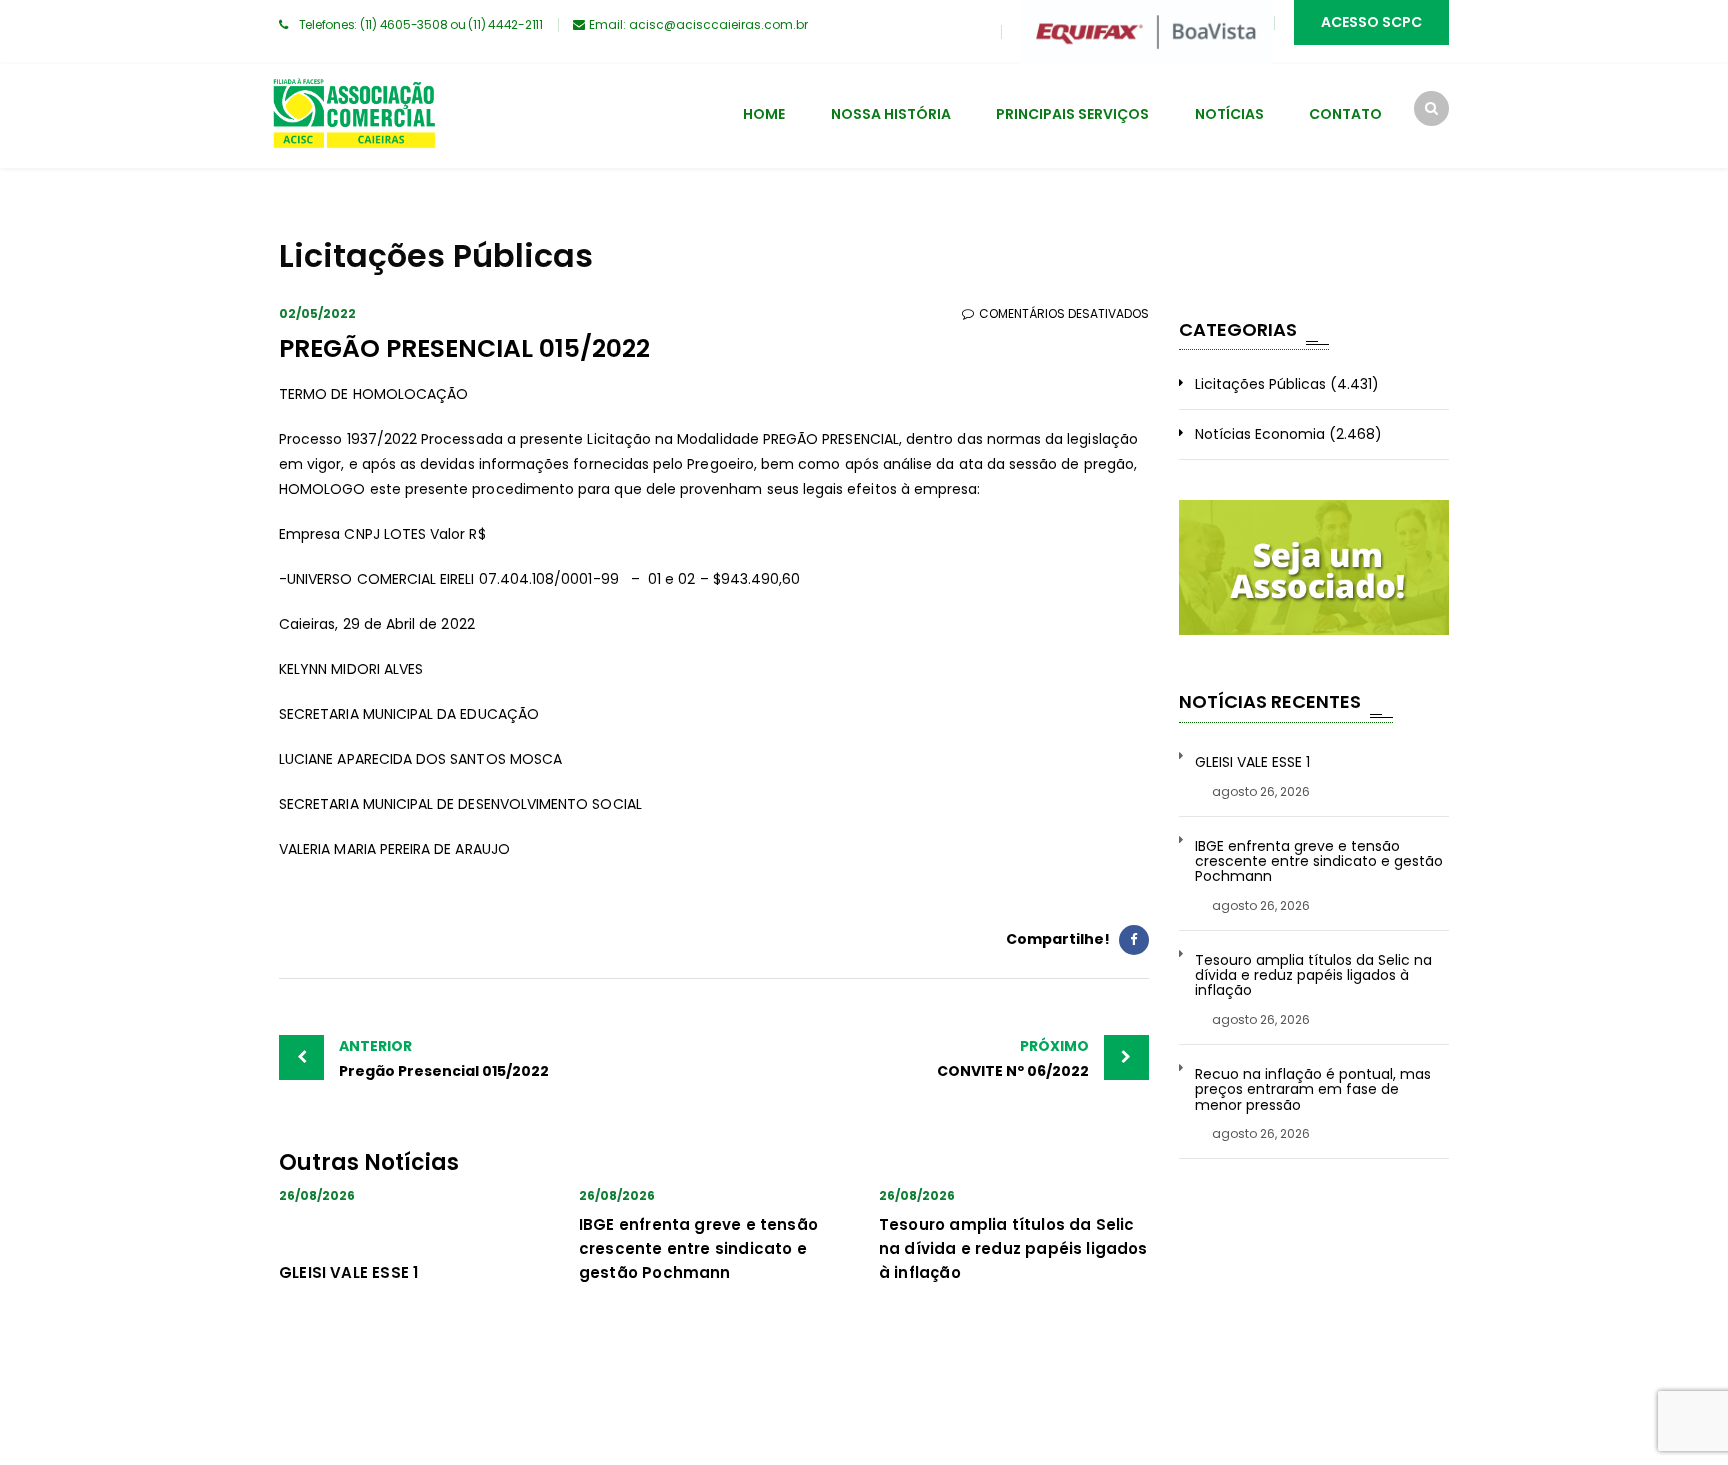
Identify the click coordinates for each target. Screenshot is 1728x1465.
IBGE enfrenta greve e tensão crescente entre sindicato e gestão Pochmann (698, 1248)
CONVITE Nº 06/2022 (1013, 1058)
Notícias (1229, 114)
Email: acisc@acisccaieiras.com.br (698, 24)
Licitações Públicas (1260, 384)
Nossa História (891, 114)
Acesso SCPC (1371, 22)
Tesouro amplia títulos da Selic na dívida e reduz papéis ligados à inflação (1013, 1248)
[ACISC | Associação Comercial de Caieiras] (353, 116)
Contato (1345, 114)
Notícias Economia (1260, 434)
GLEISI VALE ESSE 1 (348, 1272)
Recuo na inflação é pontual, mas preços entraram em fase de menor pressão (1313, 1090)
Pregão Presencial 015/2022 (444, 1058)
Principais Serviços (1072, 114)
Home (764, 114)
